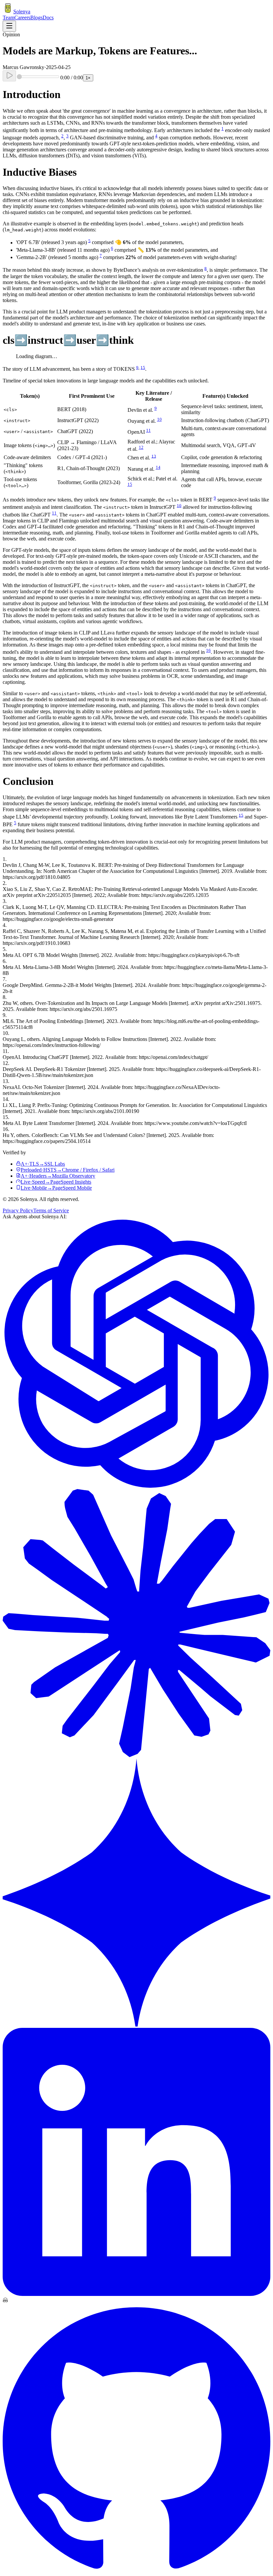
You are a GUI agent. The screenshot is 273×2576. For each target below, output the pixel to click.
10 (159, 419)
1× (88, 78)
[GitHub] (136, 2570)
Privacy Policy (18, 1210)
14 (158, 467)
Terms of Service (51, 1210)
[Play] (9, 76)
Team (8, 18)
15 (143, 367)
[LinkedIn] (136, 2294)
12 (141, 447)
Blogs (36, 18)
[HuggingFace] (5, 2301)
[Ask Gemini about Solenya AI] (136, 2025)
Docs (48, 18)
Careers (22, 18)
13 (154, 456)
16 (208, 650)
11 (148, 430)
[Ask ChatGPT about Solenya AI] (136, 1486)
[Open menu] (9, 26)
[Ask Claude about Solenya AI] (136, 1755)
